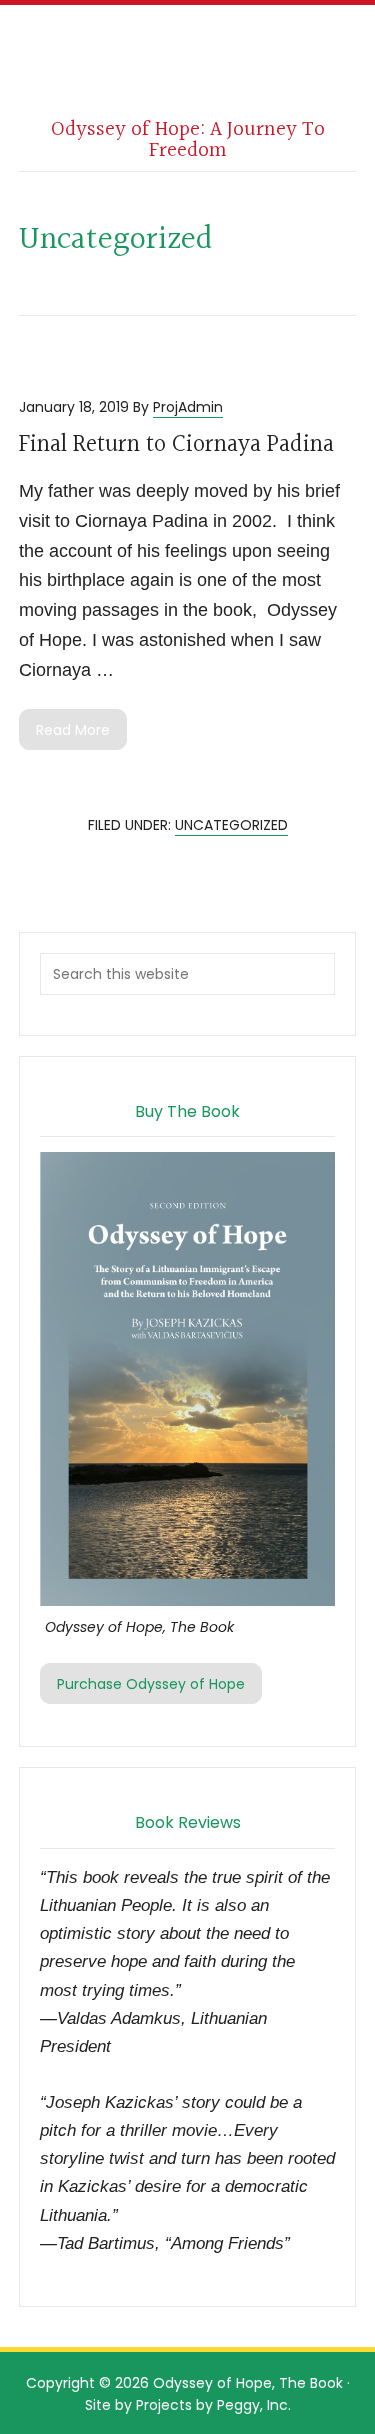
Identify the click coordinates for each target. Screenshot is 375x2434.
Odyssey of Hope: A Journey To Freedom (188, 140)
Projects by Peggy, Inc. (213, 2405)
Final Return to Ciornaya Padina (176, 445)
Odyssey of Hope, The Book (248, 2383)
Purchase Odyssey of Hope (151, 1684)
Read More (73, 730)
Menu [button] (196, 48)
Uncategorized (231, 825)
